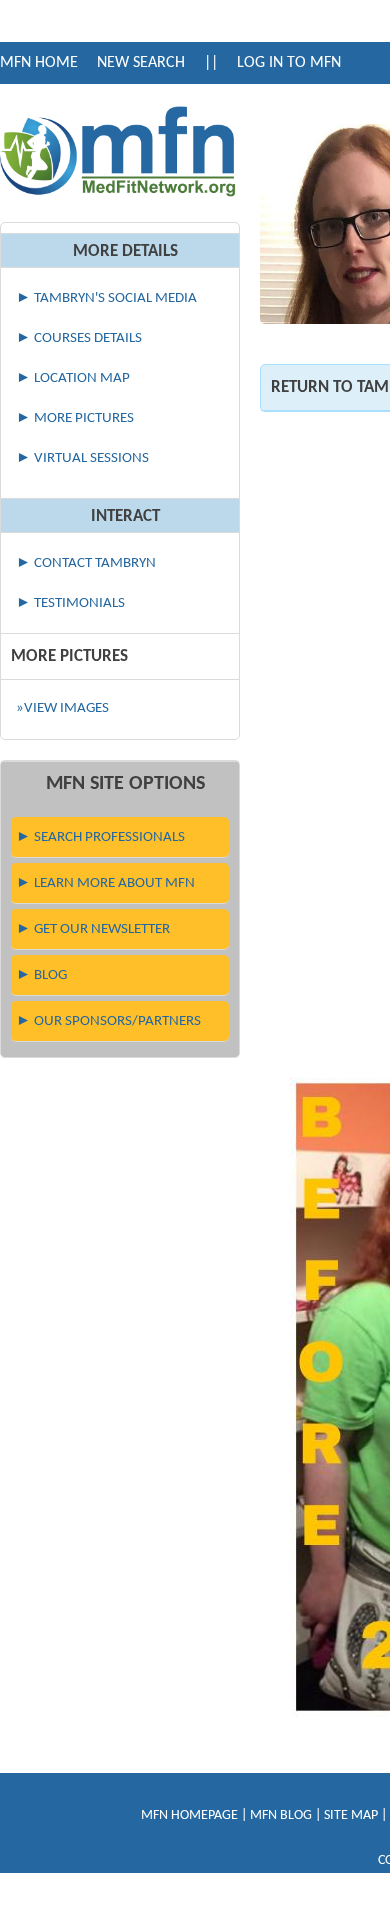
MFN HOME (39, 63)
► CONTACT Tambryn (86, 563)
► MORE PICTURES (75, 418)
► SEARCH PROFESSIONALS (100, 837)
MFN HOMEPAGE (189, 1815)
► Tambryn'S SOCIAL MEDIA (106, 298)
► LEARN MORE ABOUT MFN (105, 883)
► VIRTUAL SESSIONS (82, 458)
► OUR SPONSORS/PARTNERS (108, 1021)
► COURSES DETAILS (79, 338)
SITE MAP (351, 1815)
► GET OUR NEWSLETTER (93, 929)
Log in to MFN (289, 63)
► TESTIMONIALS (70, 603)
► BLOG (41, 975)
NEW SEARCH (141, 63)
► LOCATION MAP (73, 378)
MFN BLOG (281, 1815)
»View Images (62, 708)
